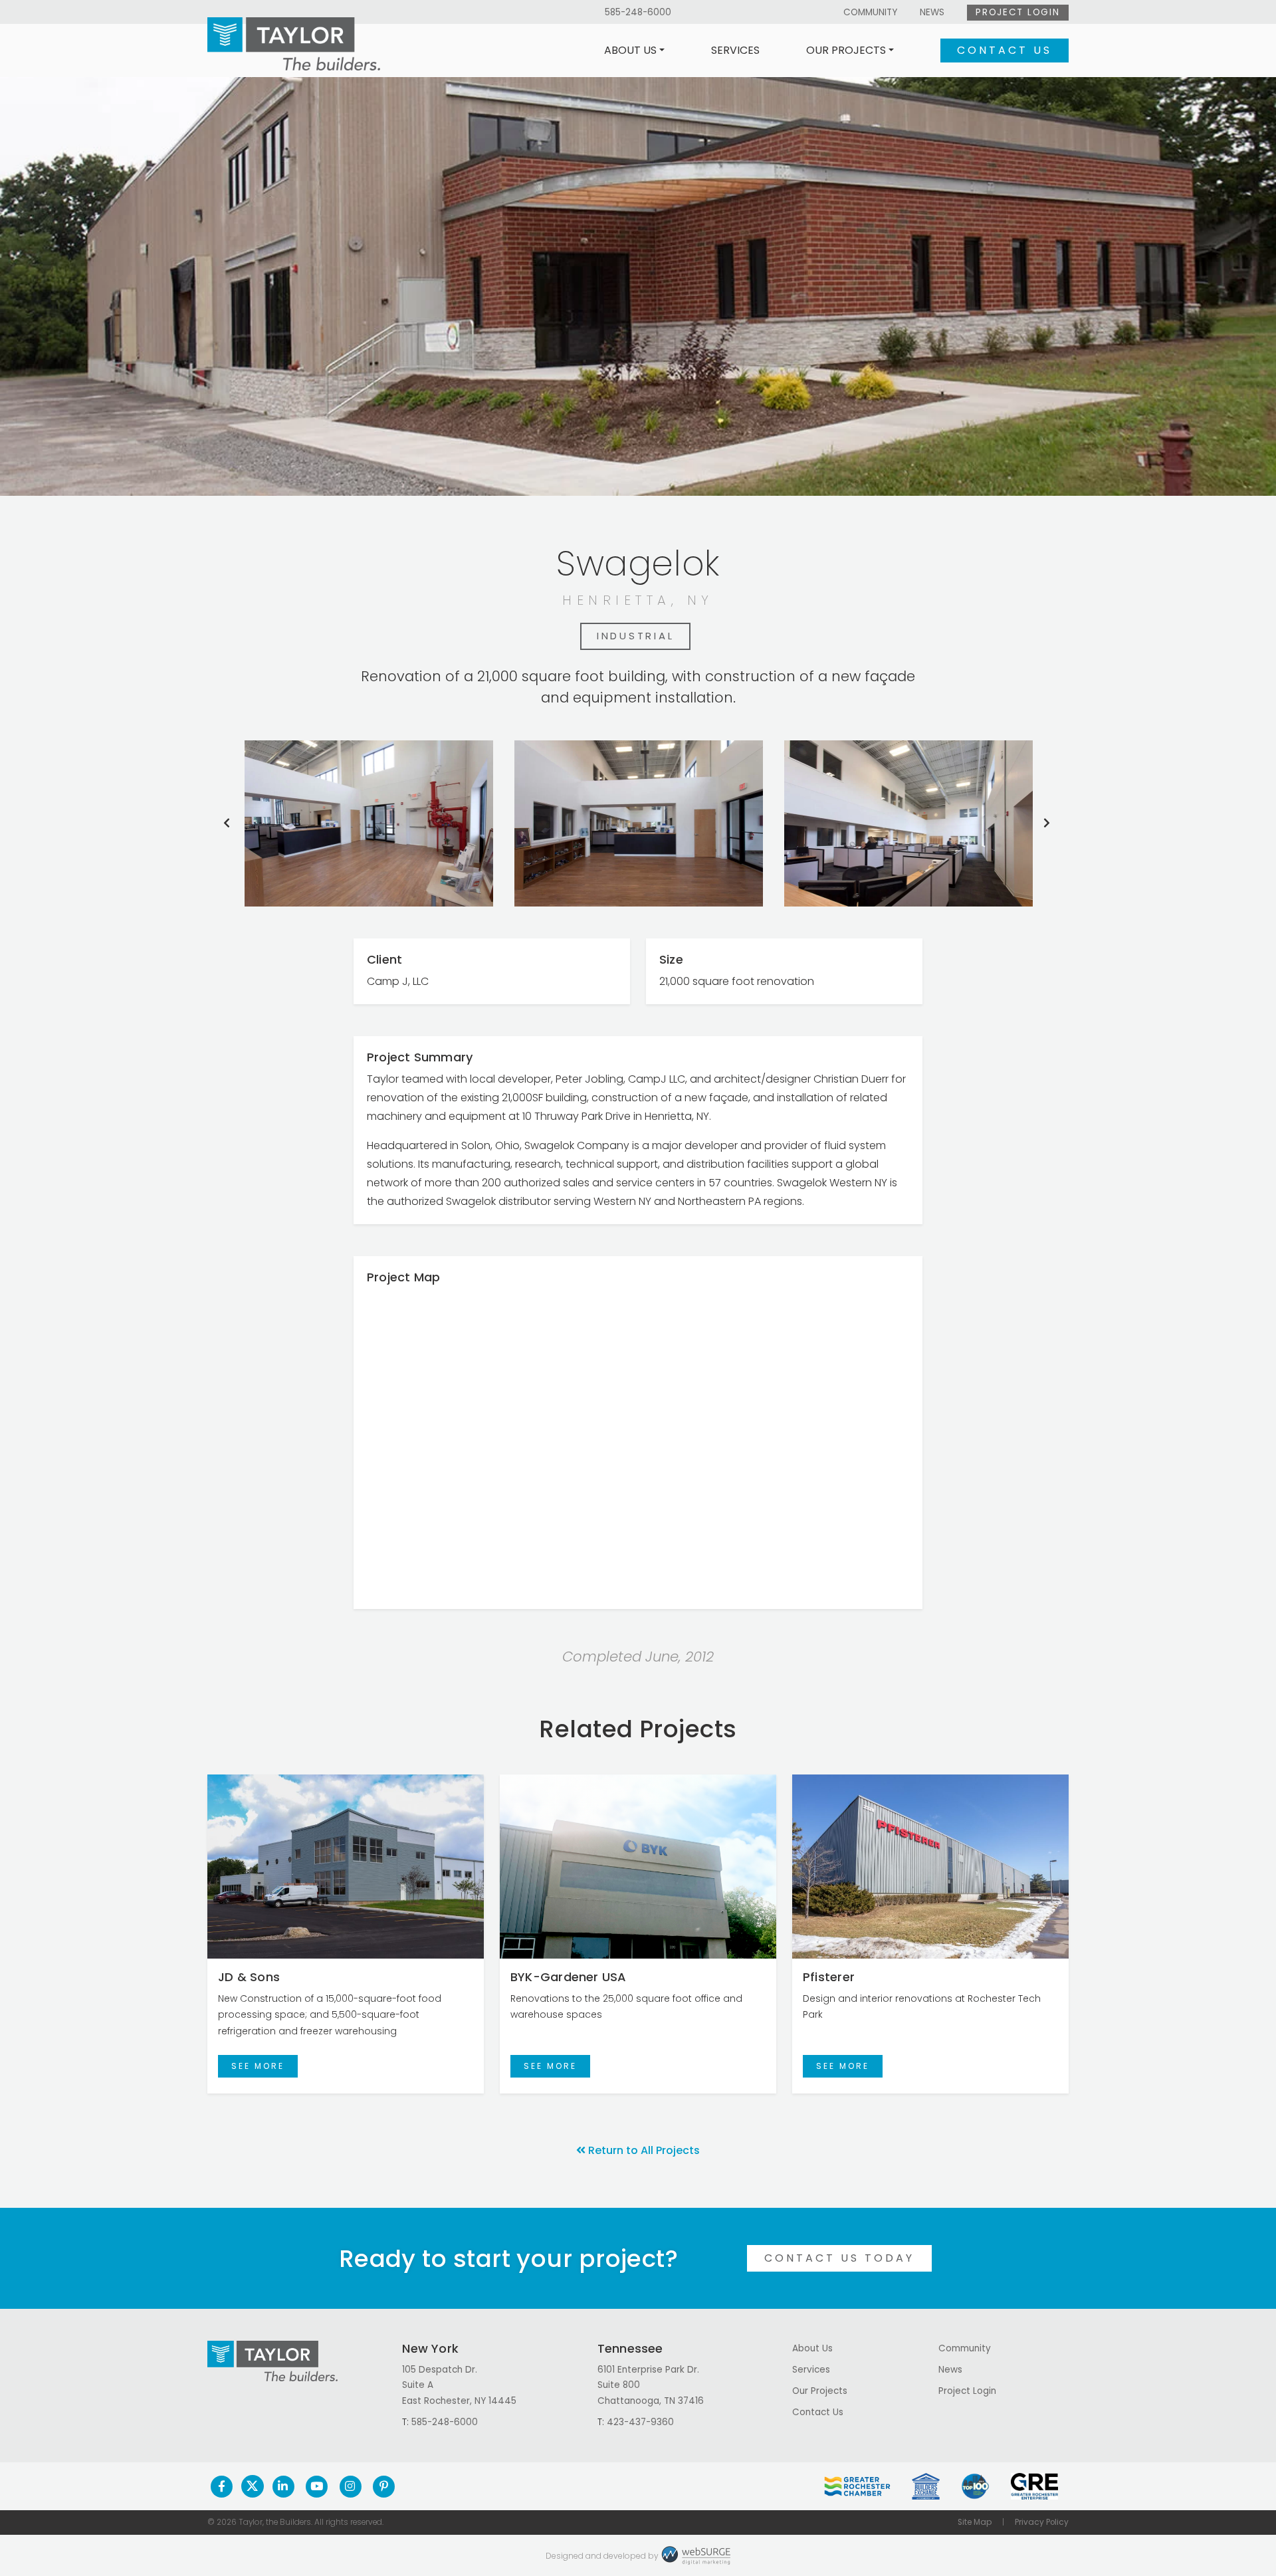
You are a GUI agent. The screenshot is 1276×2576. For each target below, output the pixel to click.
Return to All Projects (644, 2150)
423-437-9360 (640, 2422)
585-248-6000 (638, 12)
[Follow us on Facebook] (222, 2486)
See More (258, 2066)
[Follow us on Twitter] (253, 2486)
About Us (630, 50)
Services (735, 50)
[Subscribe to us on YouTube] (317, 2486)
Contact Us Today (839, 2258)
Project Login (1017, 12)
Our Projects (846, 50)
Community (870, 12)
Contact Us (1005, 50)
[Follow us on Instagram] (351, 2486)
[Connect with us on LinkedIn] (283, 2486)
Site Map (975, 2522)
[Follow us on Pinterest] (384, 2486)
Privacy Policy (1042, 2522)
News (932, 12)
